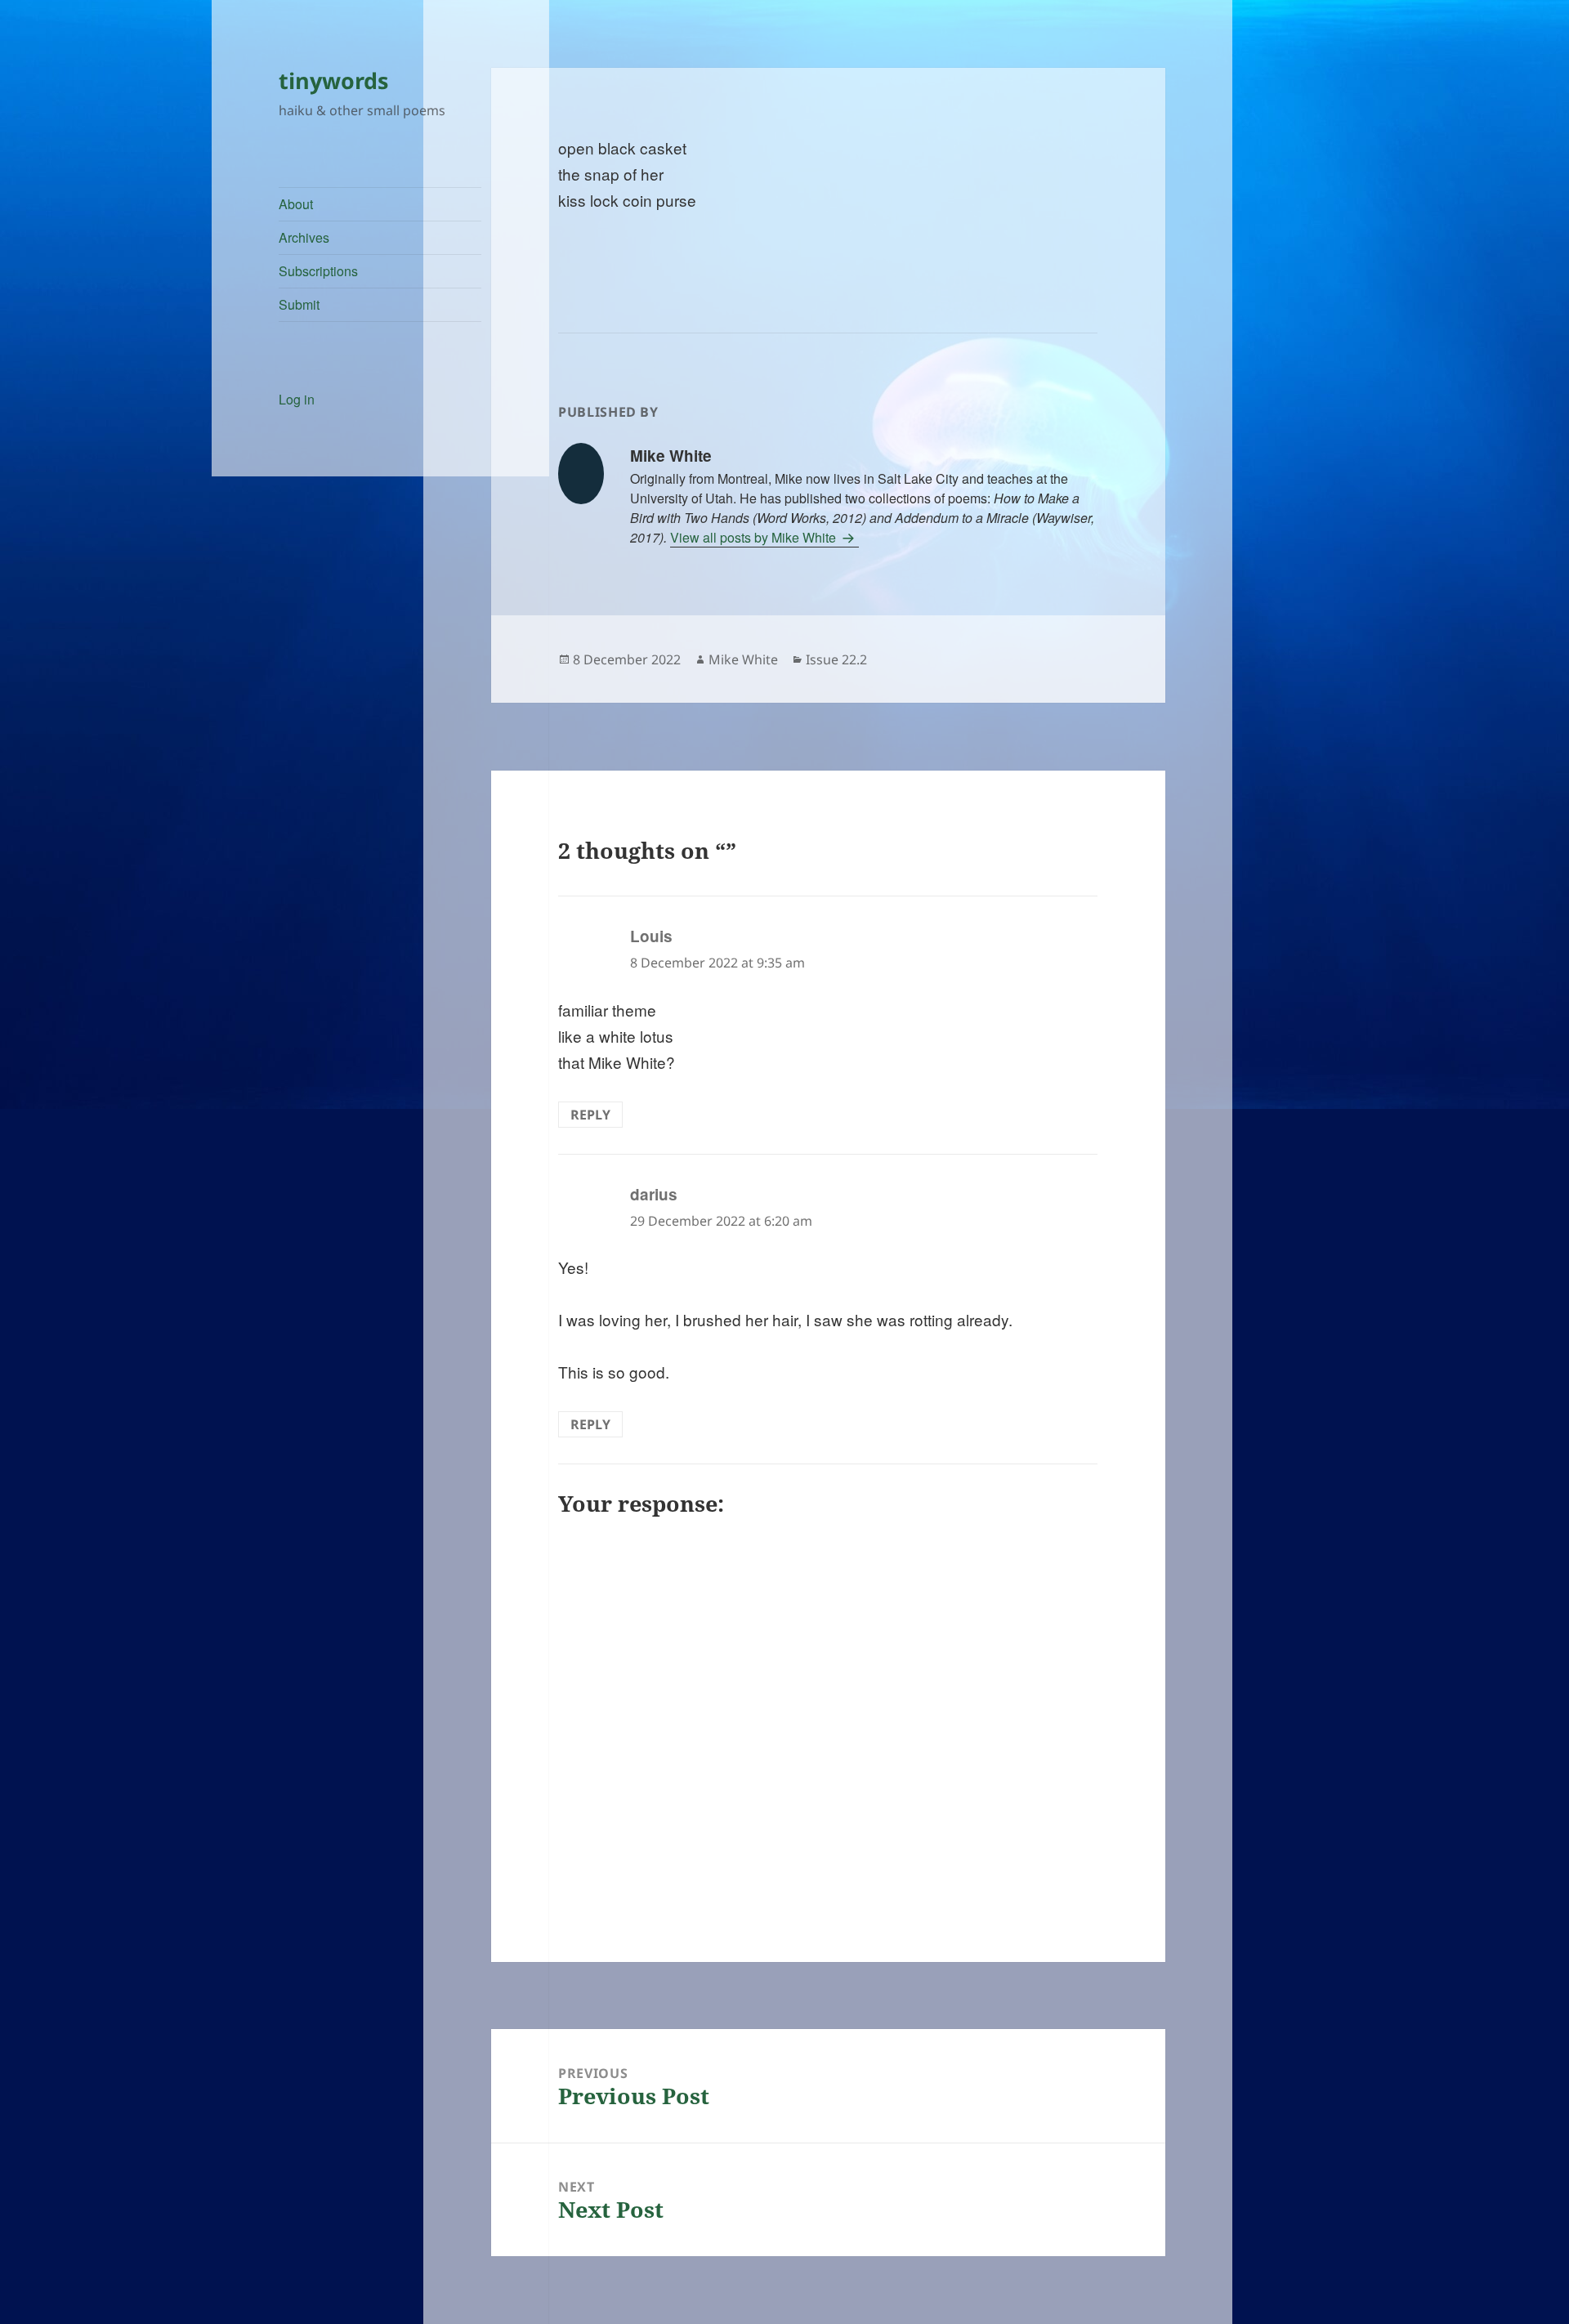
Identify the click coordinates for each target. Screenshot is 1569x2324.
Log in (297, 399)
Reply (590, 1115)
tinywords (333, 80)
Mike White (743, 659)
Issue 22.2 (836, 659)
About (296, 204)
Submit (299, 304)
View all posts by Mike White (755, 537)
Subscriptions (318, 271)
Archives (304, 237)
